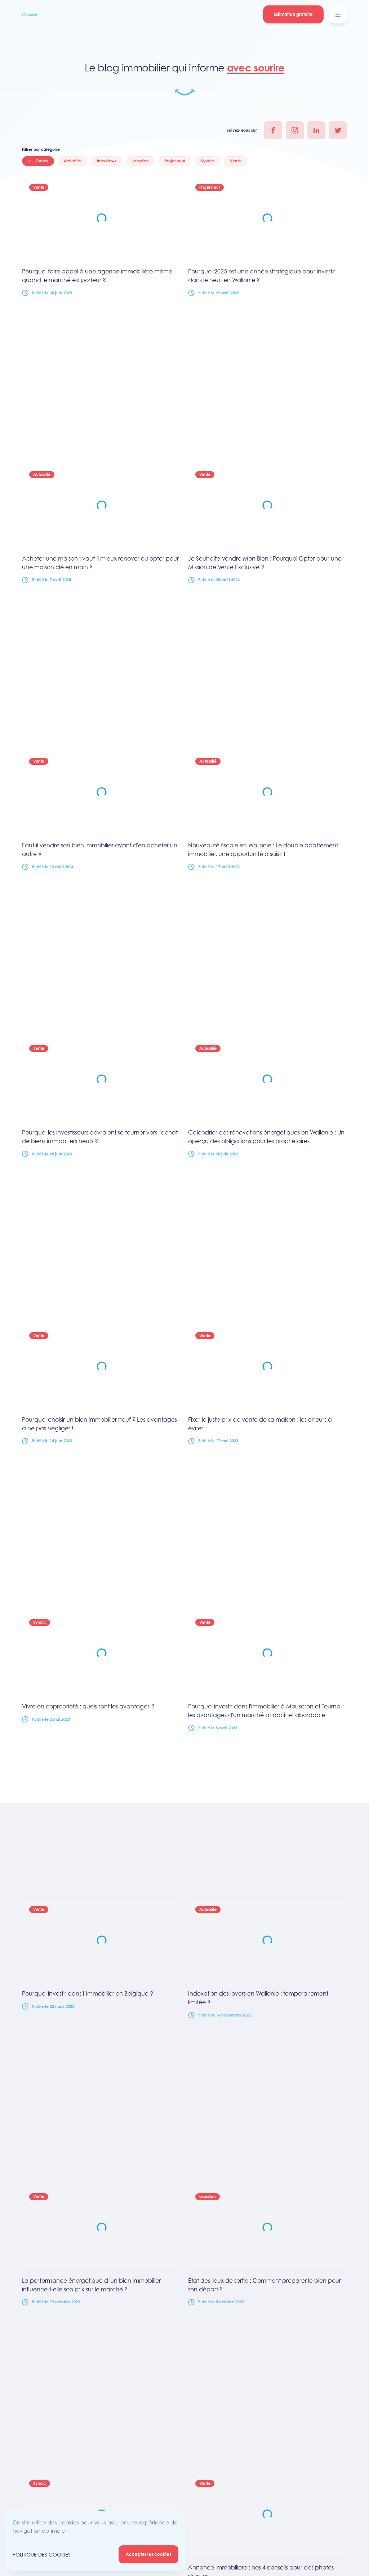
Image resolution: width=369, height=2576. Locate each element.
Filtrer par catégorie (41, 149)
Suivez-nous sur (242, 130)
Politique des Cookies (42, 2555)
